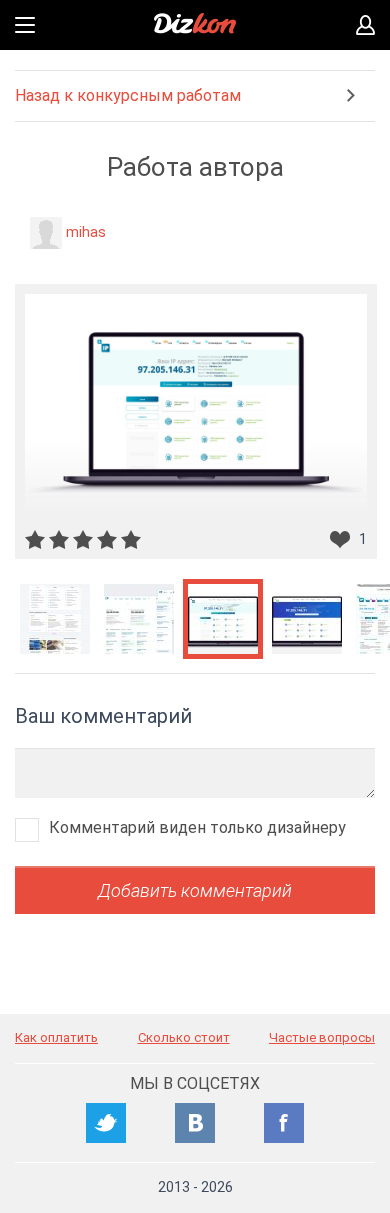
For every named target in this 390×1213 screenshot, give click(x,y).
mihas (86, 232)
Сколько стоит (184, 1037)
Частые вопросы (322, 1037)
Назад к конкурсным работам (128, 95)
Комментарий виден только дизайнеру (197, 827)
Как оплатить (56, 1037)
